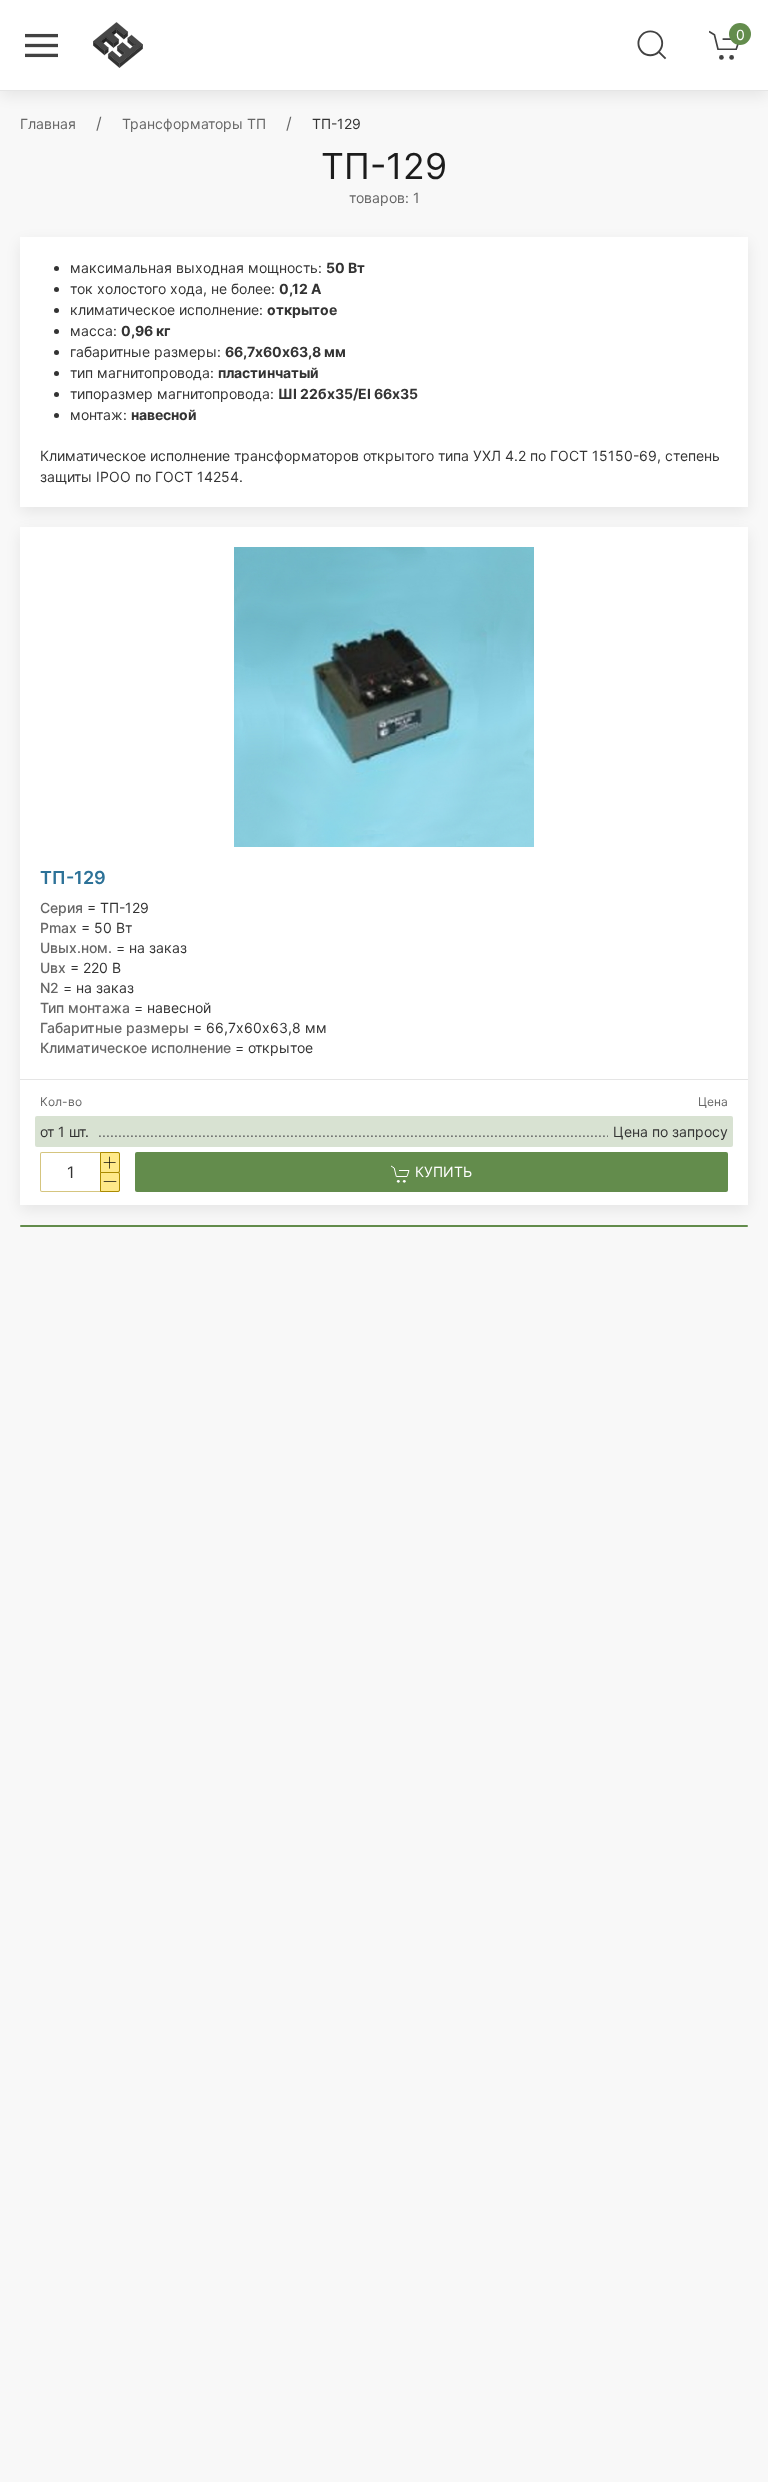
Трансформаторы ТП (194, 123)
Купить (441, 1171)
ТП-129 (73, 877)
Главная (48, 123)
